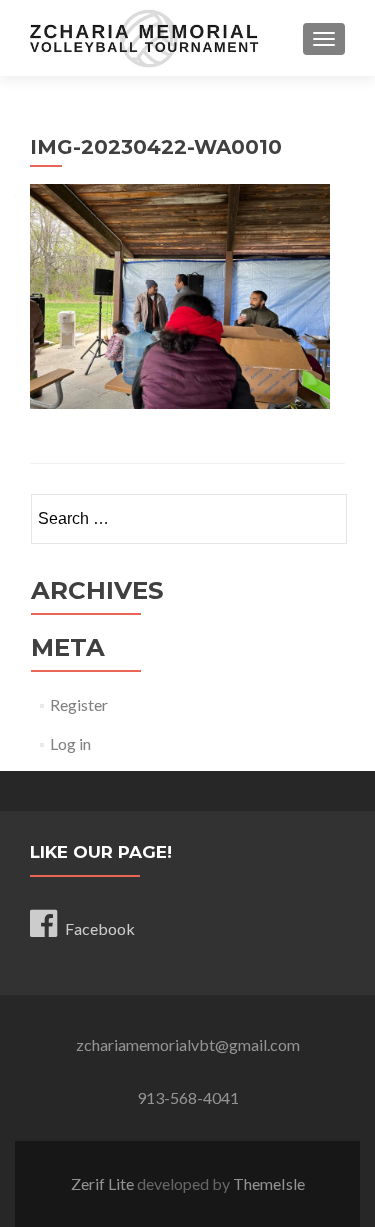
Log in (70, 743)
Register (79, 704)
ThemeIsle (269, 1183)
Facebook (100, 928)
